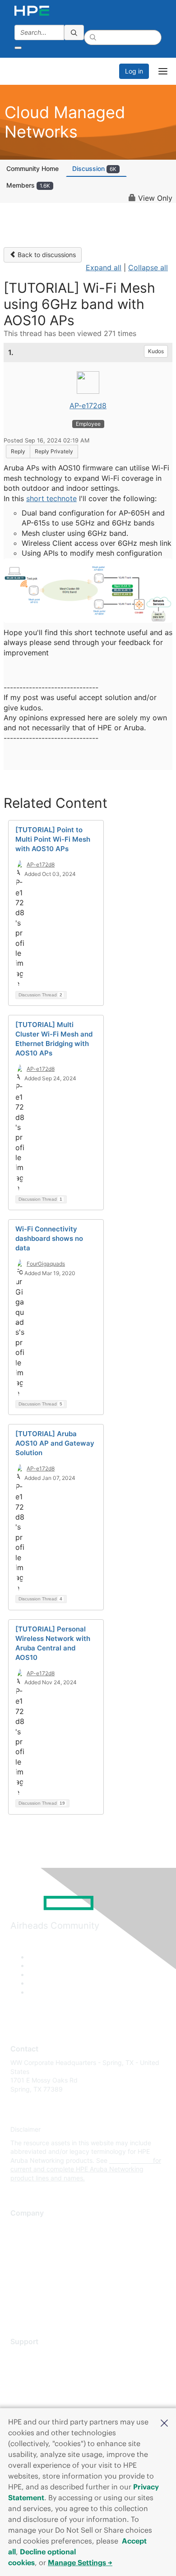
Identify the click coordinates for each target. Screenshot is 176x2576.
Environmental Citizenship (48, 2267)
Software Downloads (41, 2395)
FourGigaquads (46, 1264)
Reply (18, 451)
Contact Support (35, 2369)
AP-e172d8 (88, 406)
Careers (22, 2240)
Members (28, 185)
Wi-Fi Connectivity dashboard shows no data (49, 1238)
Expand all (104, 267)
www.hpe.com (130, 2160)
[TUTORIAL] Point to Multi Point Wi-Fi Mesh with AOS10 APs (53, 839)
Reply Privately (54, 451)
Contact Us (27, 2253)
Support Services (36, 2356)
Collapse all (148, 267)
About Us (24, 2227)
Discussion (94, 168)
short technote (51, 498)
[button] (164, 2422)
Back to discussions (46, 255)
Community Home (32, 168)
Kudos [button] (156, 351)
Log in (134, 71)
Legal (19, 2307)
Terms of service (35, 2293)
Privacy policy (31, 2280)
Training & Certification (44, 2382)
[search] (74, 32)
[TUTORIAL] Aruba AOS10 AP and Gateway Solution (55, 1443)
